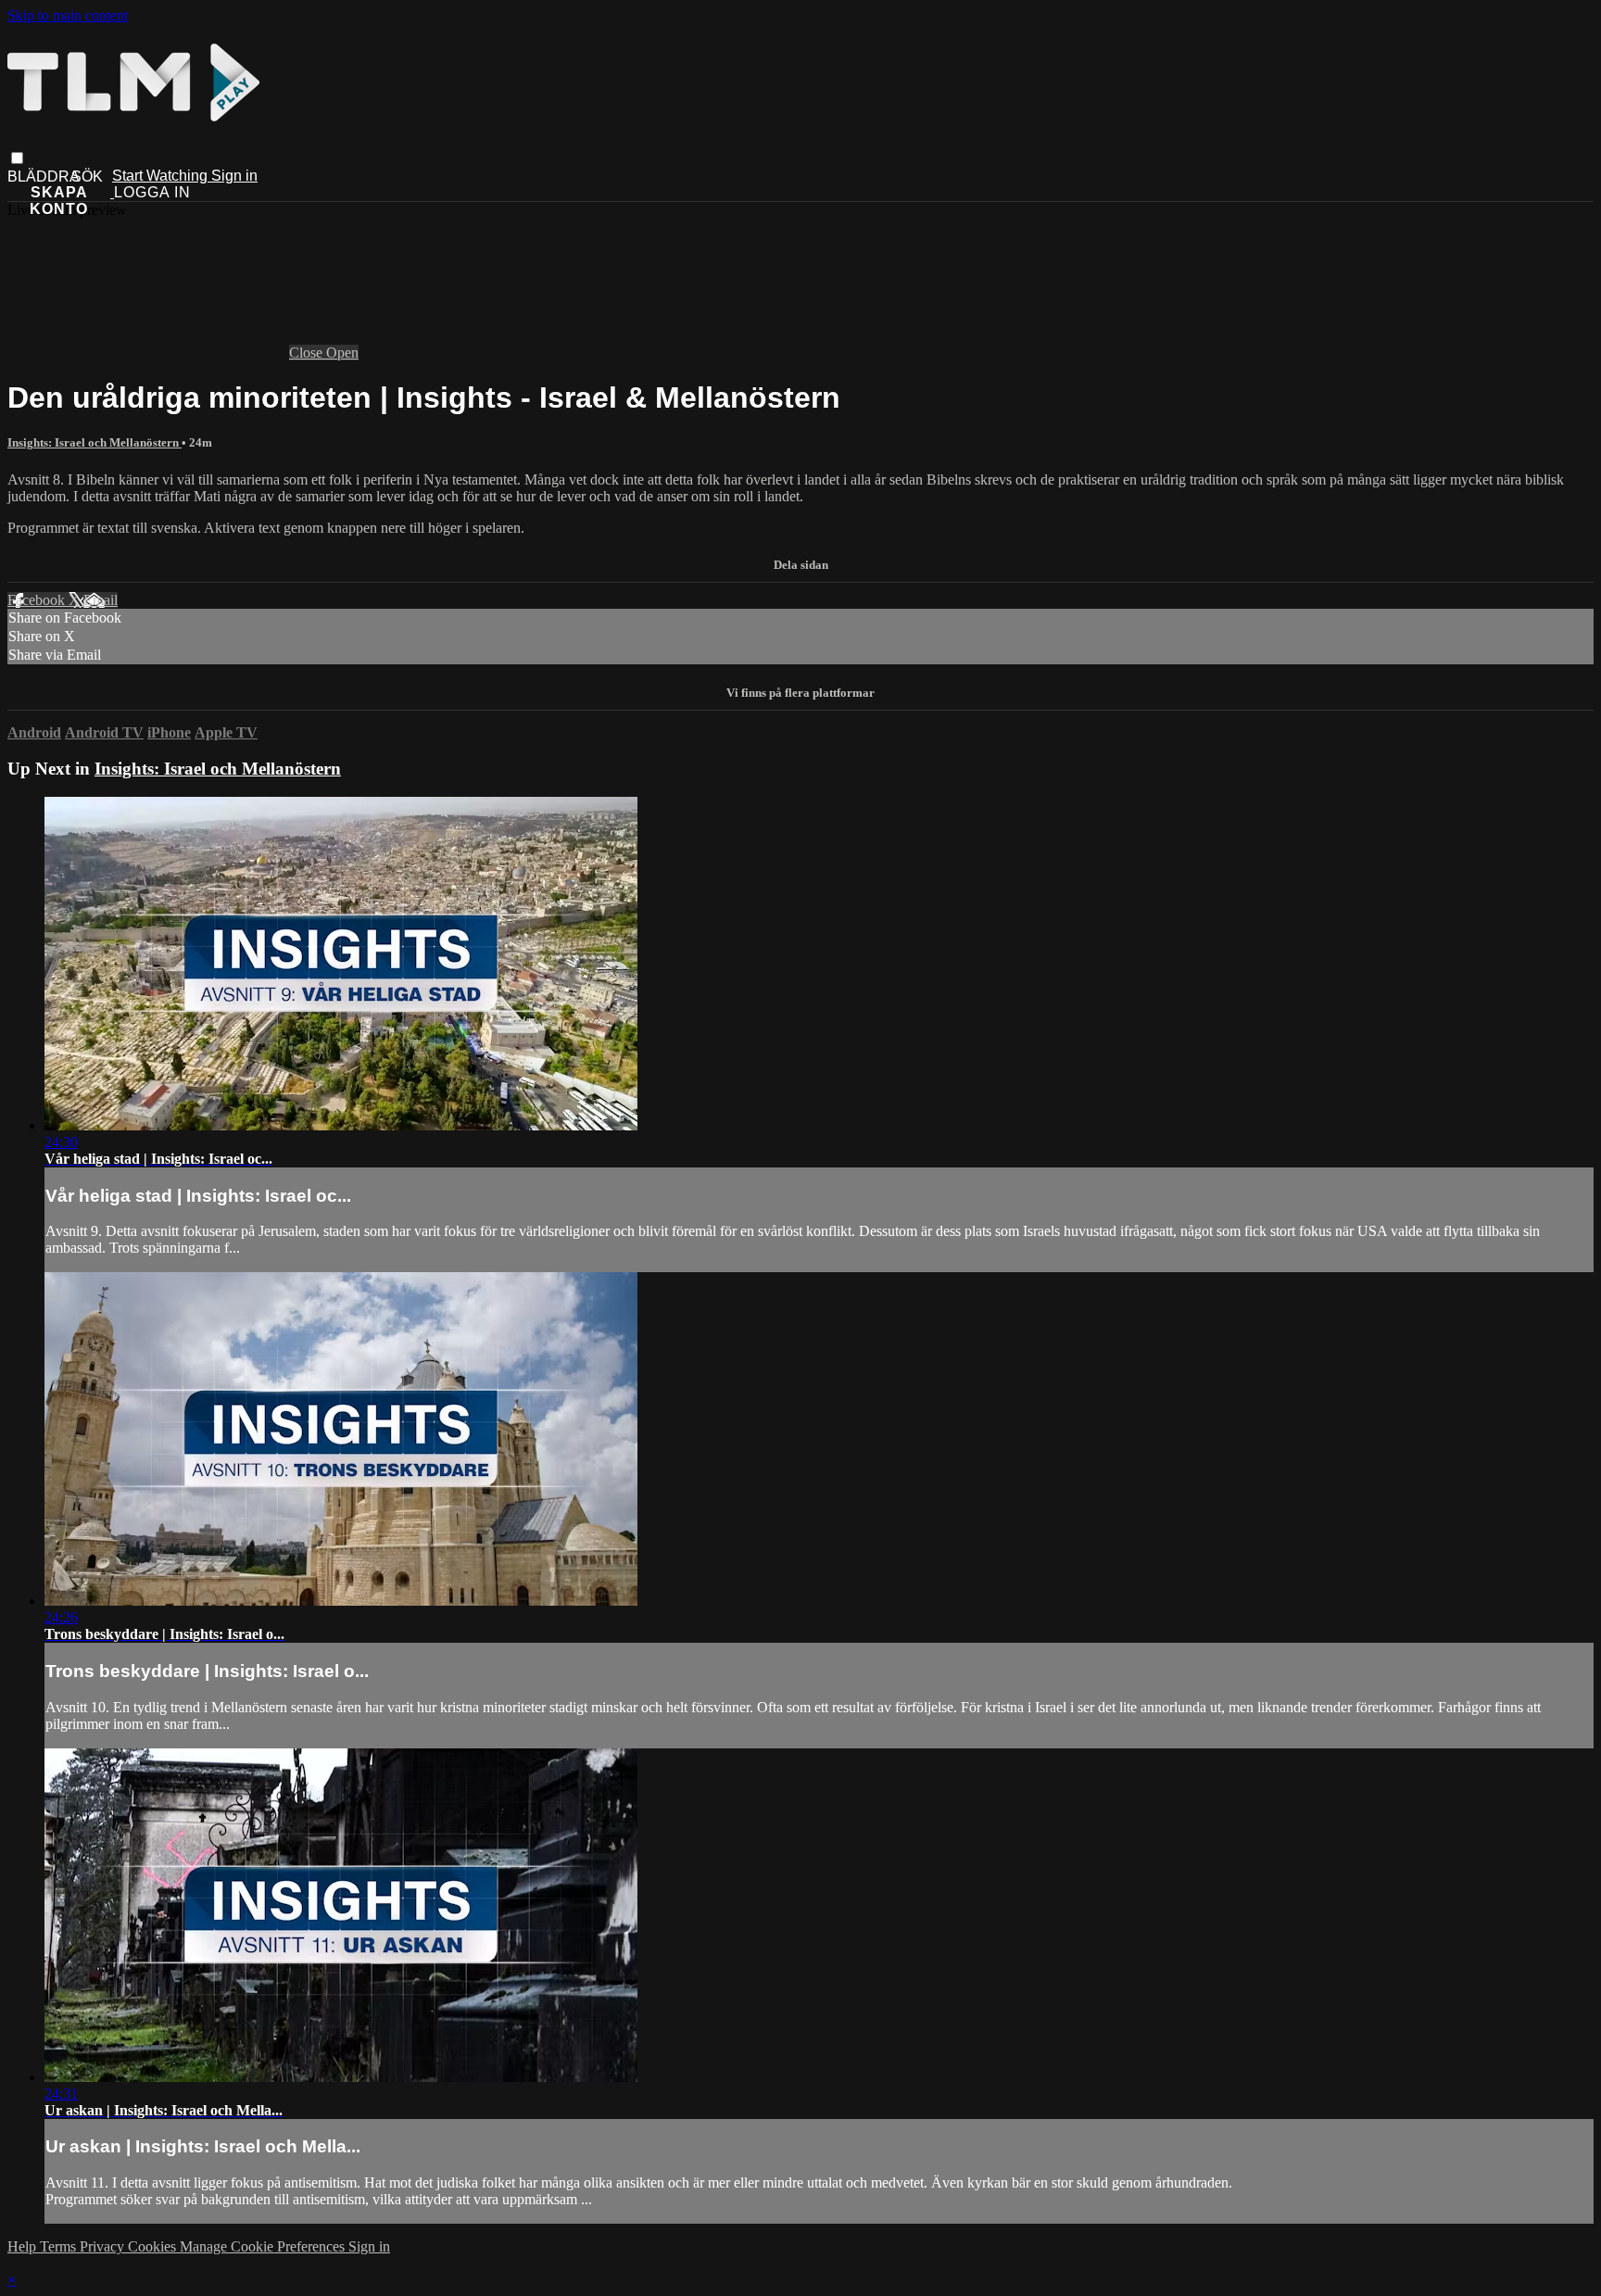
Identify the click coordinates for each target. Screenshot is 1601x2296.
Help (24, 2246)
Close (308, 353)
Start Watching (162, 176)
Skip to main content (68, 15)
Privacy (104, 2246)
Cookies (154, 2246)
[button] (17, 158)
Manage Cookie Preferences (264, 2246)
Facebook (38, 600)
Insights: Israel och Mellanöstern (95, 442)
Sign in (234, 176)
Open (342, 353)
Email (101, 600)
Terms (60, 2246)
